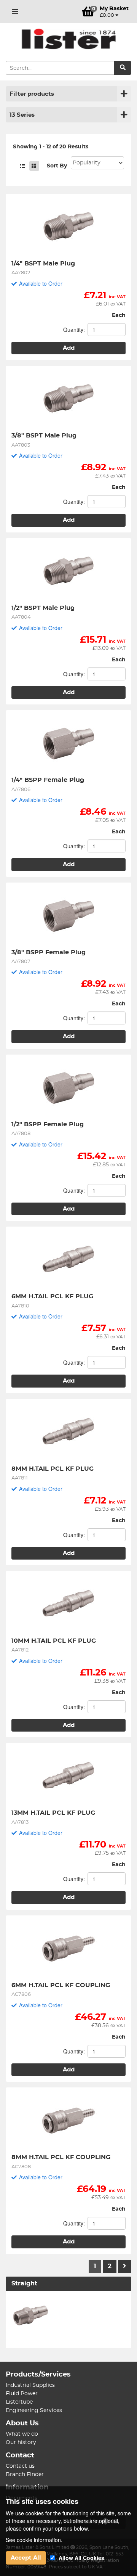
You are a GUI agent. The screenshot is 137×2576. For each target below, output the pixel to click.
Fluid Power (22, 2394)
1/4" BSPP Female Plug (48, 780)
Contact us (20, 2466)
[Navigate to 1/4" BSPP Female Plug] (68, 743)
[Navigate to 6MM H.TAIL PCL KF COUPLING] (68, 1949)
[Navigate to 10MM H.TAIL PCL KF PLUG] (68, 1604)
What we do (22, 2434)
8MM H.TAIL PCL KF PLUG (53, 1469)
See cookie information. (34, 2540)
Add (69, 348)
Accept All (26, 2558)
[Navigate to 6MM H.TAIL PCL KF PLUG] (68, 1260)
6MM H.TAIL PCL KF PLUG (52, 1296)
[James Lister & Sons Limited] (68, 39)
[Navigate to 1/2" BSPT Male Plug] (68, 571)
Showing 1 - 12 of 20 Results (51, 147)
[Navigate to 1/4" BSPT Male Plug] (68, 227)
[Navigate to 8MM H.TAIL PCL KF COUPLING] (68, 2121)
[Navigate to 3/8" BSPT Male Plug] (68, 399)
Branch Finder (25, 2475)
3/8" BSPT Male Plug (44, 436)
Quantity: (74, 330)
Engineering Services (34, 2410)
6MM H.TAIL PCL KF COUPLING (61, 1985)
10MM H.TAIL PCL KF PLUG (54, 1641)
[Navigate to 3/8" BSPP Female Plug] (68, 916)
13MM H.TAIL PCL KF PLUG (53, 1813)
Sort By (57, 166)
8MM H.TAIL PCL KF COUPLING (61, 2157)
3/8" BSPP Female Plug (49, 952)
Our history (21, 2443)
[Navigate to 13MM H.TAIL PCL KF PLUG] (68, 1776)
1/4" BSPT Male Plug (43, 264)
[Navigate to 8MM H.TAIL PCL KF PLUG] (68, 1432)
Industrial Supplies (30, 2385)
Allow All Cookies (81, 2558)
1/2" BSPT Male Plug (43, 608)
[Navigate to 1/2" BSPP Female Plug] (68, 1088)
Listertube (19, 2402)
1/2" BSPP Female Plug (48, 1124)
